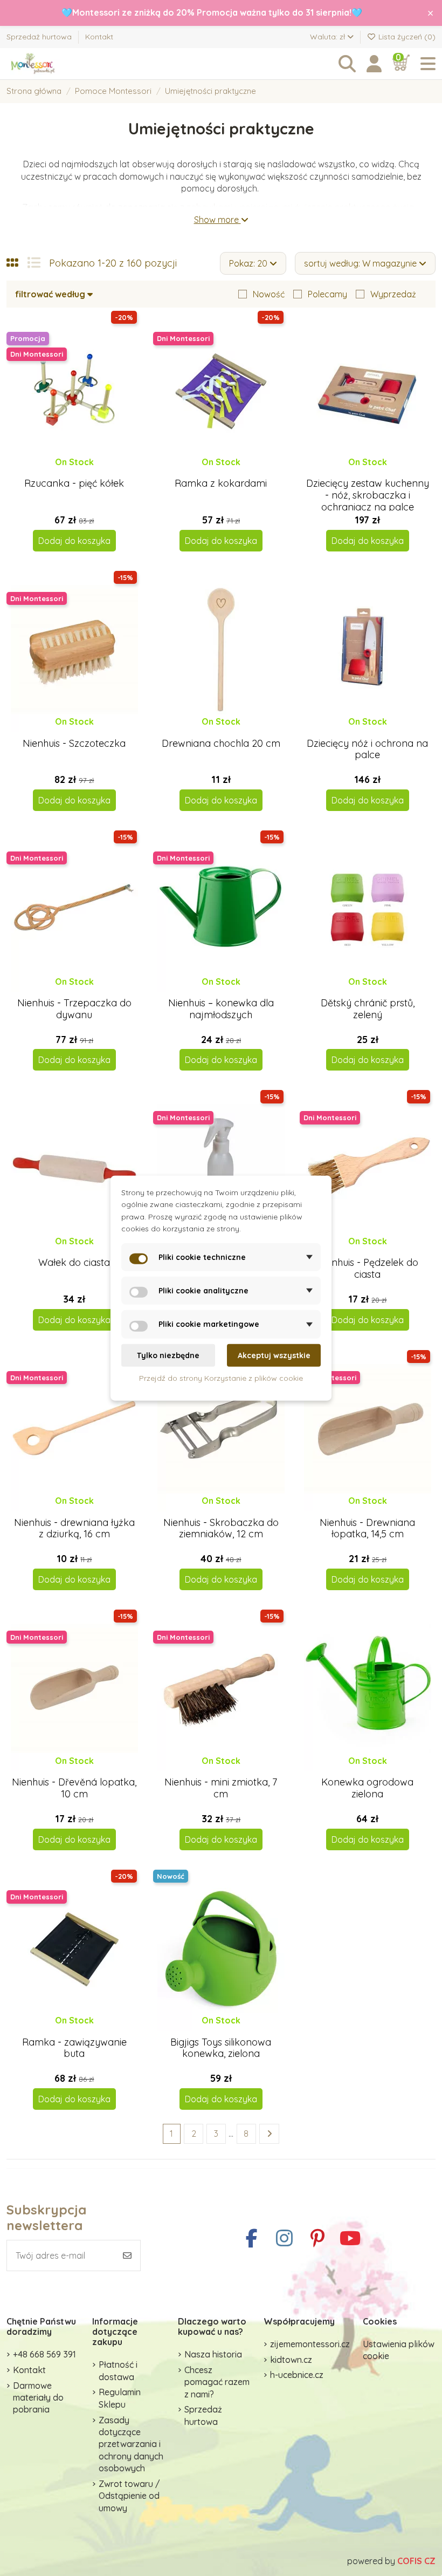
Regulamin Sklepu (120, 2398)
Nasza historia (213, 2354)
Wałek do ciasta (74, 1262)
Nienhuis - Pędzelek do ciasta (368, 1268)
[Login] (374, 64)
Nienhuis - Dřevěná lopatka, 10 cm (74, 1788)
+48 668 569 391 (44, 2354)
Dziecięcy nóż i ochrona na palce (367, 749)
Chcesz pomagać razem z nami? (217, 2382)
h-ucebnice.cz (297, 2375)
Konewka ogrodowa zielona (367, 1788)
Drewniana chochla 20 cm (221, 743)
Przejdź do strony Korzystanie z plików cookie (221, 1378)
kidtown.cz (291, 2360)
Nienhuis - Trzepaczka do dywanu (74, 1009)
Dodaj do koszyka (74, 541)
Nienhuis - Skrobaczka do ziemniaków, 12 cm (221, 1528)
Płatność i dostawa (118, 2370)
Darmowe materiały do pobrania (38, 2398)
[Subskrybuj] (127, 2255)
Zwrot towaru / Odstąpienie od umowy (129, 2496)
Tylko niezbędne (168, 1355)
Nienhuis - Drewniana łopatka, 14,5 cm (367, 1528)
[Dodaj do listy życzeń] (65, 472)
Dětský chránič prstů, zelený (368, 1009)
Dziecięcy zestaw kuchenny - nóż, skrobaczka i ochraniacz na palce (368, 495)
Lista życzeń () (406, 37)
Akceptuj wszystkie (274, 1355)
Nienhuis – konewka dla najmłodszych (221, 1009)
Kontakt (99, 37)
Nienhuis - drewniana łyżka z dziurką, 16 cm (74, 1528)
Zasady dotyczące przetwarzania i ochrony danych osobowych (131, 2444)
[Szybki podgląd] (83, 472)
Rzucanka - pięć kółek (74, 483)
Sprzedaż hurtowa (40, 37)
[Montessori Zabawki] (66, 64)
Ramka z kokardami (221, 483)
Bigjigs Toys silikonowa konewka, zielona (221, 2048)
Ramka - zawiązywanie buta (74, 2048)
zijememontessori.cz (310, 2344)
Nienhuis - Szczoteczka (74, 743)
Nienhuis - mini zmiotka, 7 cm (221, 1788)
